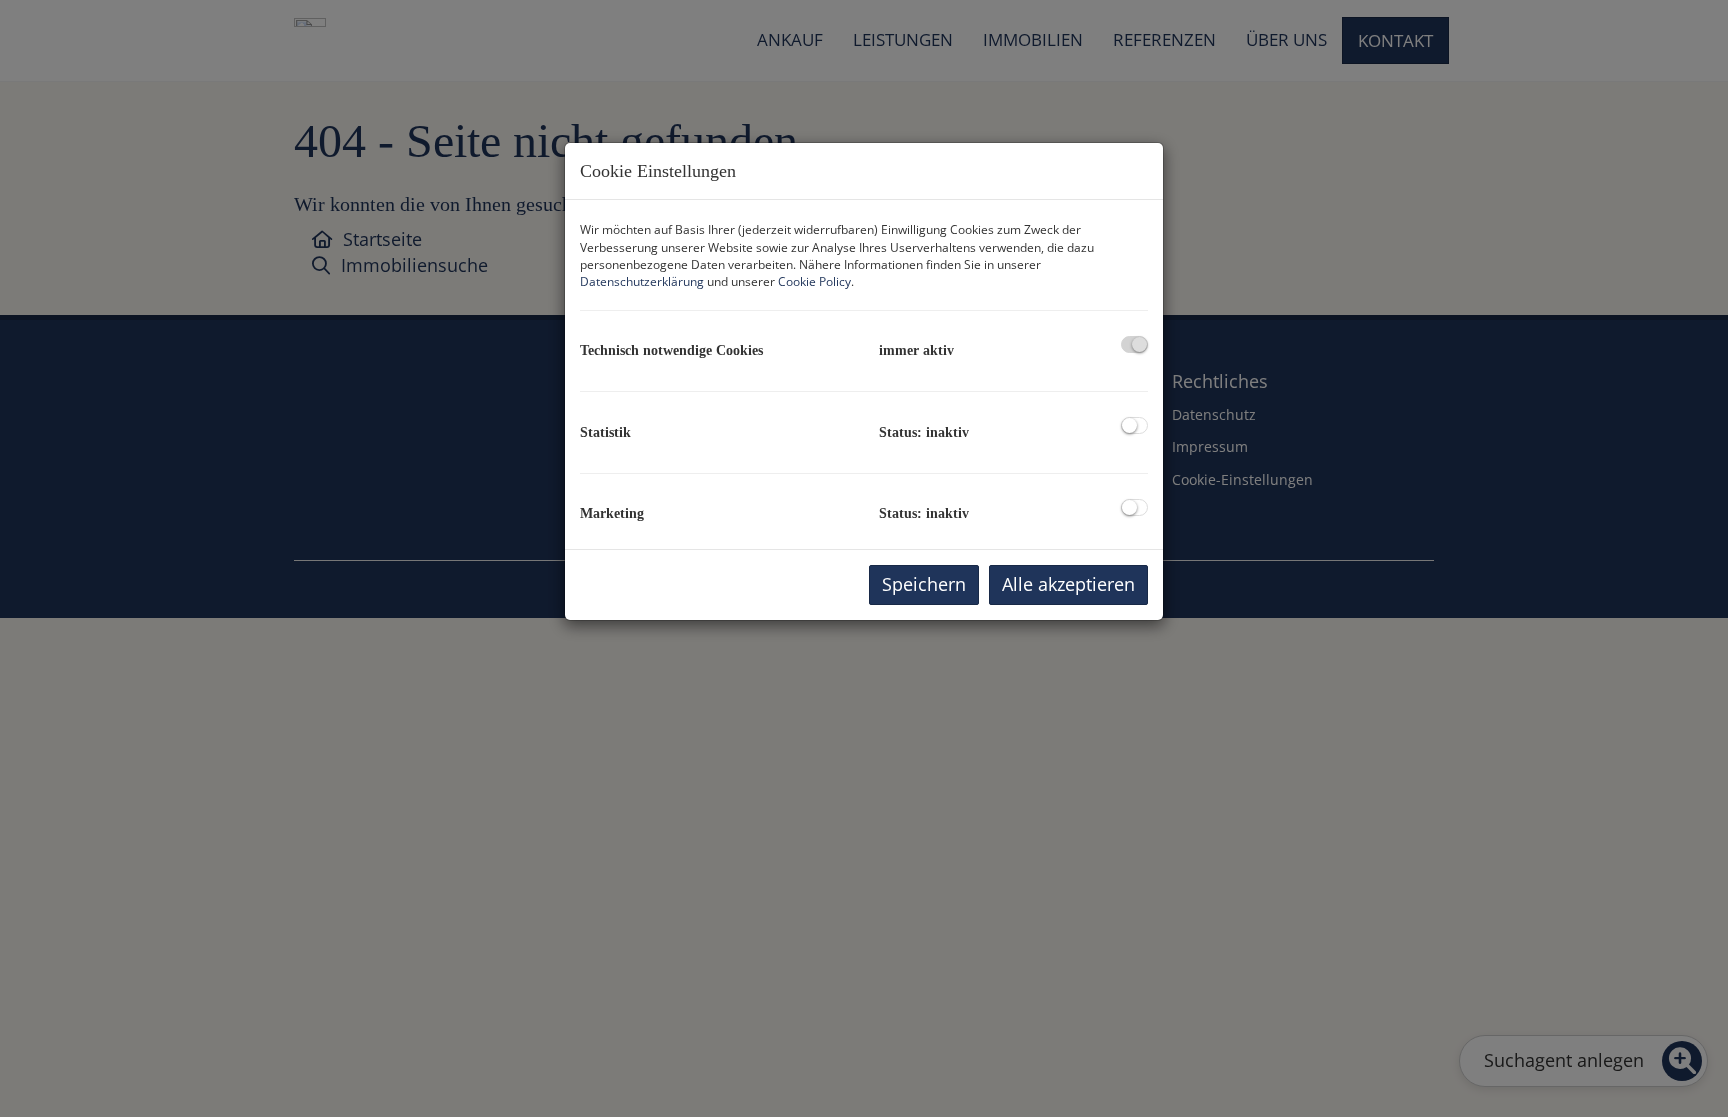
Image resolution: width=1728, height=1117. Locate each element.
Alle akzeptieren (1068, 584)
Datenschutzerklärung (642, 281)
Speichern (924, 584)
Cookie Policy (814, 281)
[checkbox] (1134, 344)
